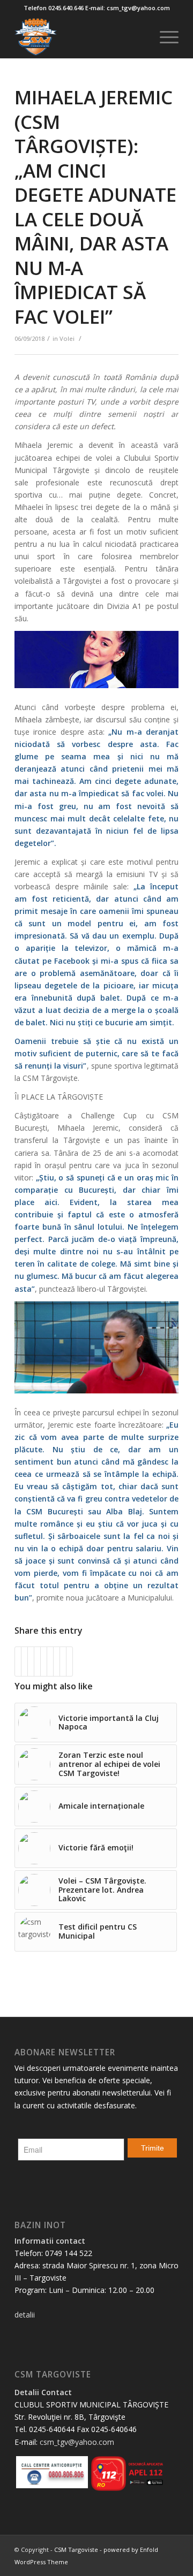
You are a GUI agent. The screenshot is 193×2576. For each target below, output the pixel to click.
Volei (67, 338)
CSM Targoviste (76, 2550)
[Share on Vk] (57, 1662)
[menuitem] (164, 37)
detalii (25, 2315)
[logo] (80, 37)
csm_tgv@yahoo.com (77, 2442)
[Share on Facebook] (18, 1662)
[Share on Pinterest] (37, 1662)
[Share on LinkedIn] (44, 1662)
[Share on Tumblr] (50, 1662)
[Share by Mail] (69, 1662)
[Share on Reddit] (63, 1662)
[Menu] (164, 37)
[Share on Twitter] (24, 1662)
